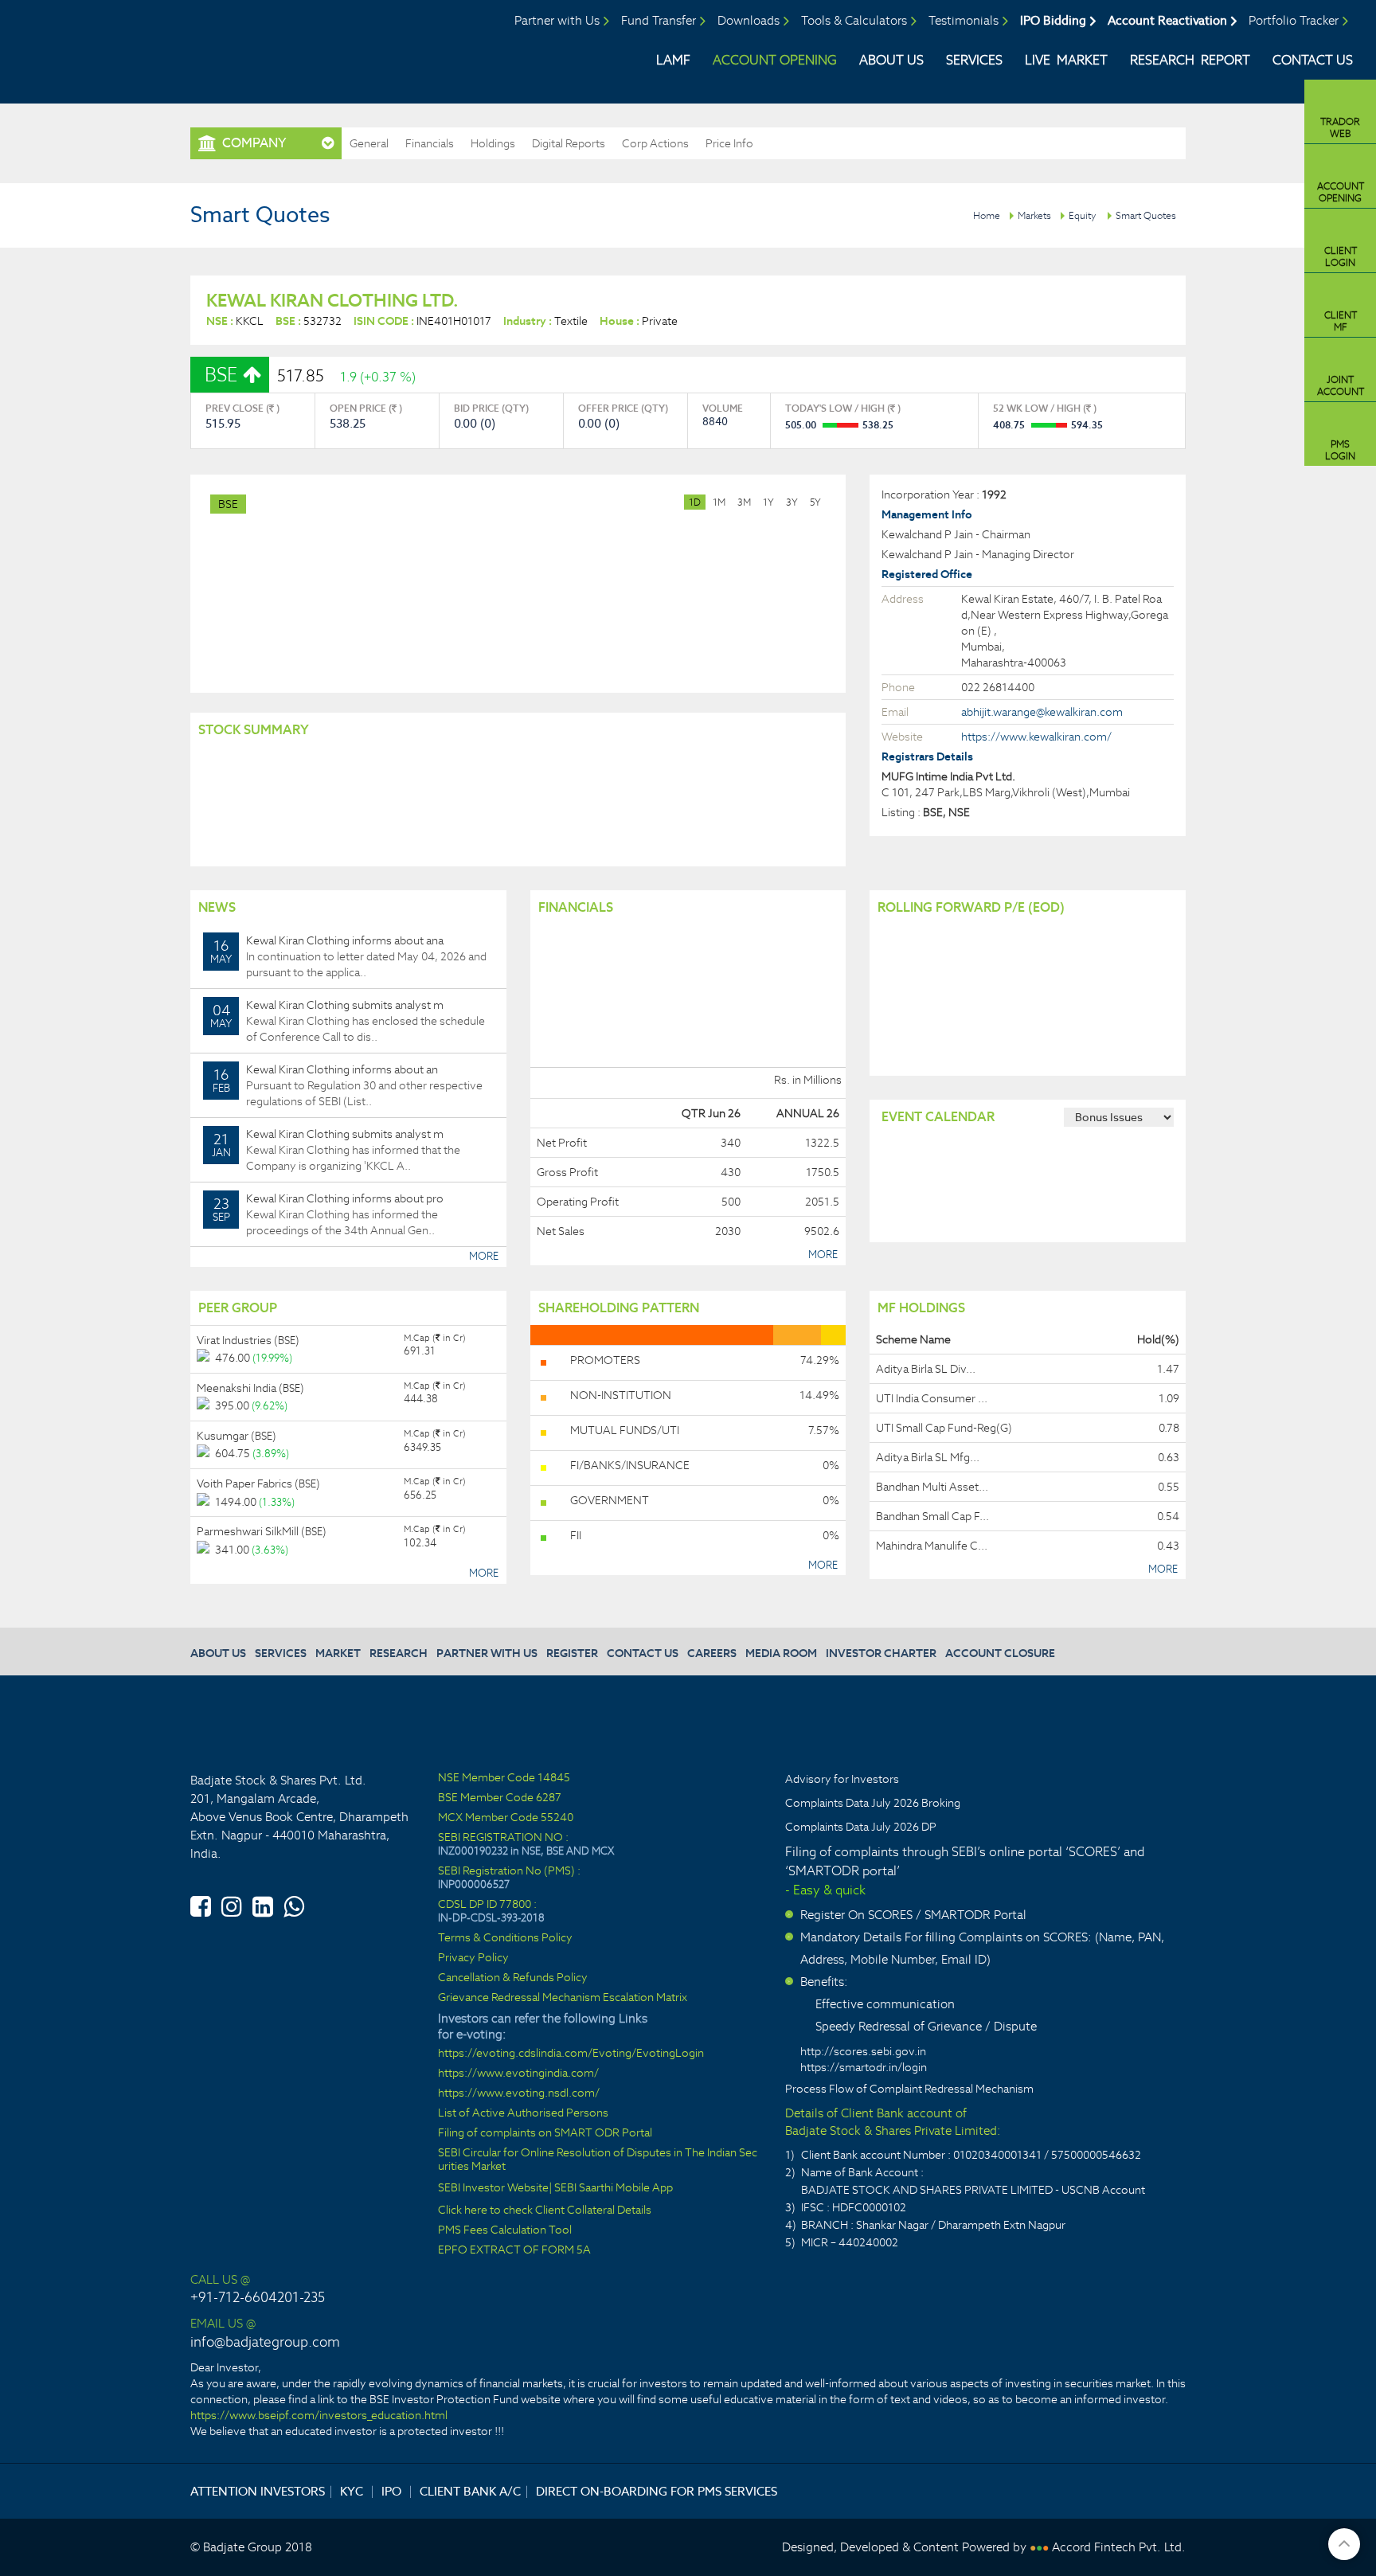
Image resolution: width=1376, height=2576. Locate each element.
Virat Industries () (248, 1340)
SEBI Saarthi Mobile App (614, 2188)
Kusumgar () (236, 1436)
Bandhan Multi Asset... (932, 1487)
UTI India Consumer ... (932, 1398)
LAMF (673, 60)
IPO (391, 2491)
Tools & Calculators (854, 20)
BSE (228, 504)
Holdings (493, 143)
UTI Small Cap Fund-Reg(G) (944, 1428)
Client (1341, 256)
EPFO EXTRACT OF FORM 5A (514, 2250)
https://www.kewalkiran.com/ (1036, 737)
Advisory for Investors (842, 1779)
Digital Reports (569, 143)
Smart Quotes (1146, 215)
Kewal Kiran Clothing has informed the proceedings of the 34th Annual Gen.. (328, 1214)
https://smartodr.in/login (864, 2067)
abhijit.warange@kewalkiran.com (1042, 712)
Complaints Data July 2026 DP (861, 1827)
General (369, 143)
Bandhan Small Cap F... (932, 1516)
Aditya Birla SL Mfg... (928, 1457)
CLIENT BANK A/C (470, 2491)
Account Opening (775, 60)
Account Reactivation (1167, 20)
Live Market (1066, 60)
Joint (1341, 385)
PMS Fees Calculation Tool (505, 2230)
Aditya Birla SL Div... (926, 1369)
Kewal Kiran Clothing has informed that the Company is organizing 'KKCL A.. (336, 1150)
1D (695, 502)
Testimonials (964, 20)
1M (719, 502)
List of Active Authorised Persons (523, 2113)
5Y (815, 502)
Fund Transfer (659, 20)
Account (1341, 192)
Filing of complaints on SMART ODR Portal (545, 2133)
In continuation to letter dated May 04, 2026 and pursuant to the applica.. (348, 956)
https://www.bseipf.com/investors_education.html (319, 2415)
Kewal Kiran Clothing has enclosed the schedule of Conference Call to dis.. (348, 1021)
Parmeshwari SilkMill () (262, 1531)
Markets (1034, 215)
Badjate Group (149, 47)
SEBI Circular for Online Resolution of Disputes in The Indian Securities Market (598, 2160)
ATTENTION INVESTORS (258, 2491)
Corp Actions (655, 143)
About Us (891, 60)
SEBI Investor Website (493, 2188)
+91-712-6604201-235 (258, 2297)
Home (987, 215)
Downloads (749, 20)
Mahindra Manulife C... (932, 1546)
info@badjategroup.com (265, 2342)
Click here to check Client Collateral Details (545, 2210)
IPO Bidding (1053, 20)
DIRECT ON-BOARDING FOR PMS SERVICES (657, 2491)
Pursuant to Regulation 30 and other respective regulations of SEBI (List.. (348, 1085)
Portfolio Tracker (1294, 20)
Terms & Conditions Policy (505, 1938)
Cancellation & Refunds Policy (513, 1978)
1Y (768, 502)
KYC (352, 2491)
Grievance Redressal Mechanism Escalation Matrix (563, 1997)
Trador (1340, 127)
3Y (792, 502)
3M (744, 502)
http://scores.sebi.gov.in (863, 2051)
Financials (430, 143)
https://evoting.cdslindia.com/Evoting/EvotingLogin (571, 2053)
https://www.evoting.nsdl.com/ (519, 2093)
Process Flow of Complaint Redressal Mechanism (909, 2089)
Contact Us (1313, 60)
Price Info (729, 143)
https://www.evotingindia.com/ (518, 2073)
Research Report (1190, 60)
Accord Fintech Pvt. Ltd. (1119, 2547)
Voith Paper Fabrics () (258, 1483)
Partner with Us (557, 20)
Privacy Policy (473, 1958)
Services (974, 60)
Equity (1082, 215)
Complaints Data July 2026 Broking (873, 1803)
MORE (484, 1256)
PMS (1340, 450)
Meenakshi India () (250, 1388)
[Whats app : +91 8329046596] (294, 1904)
